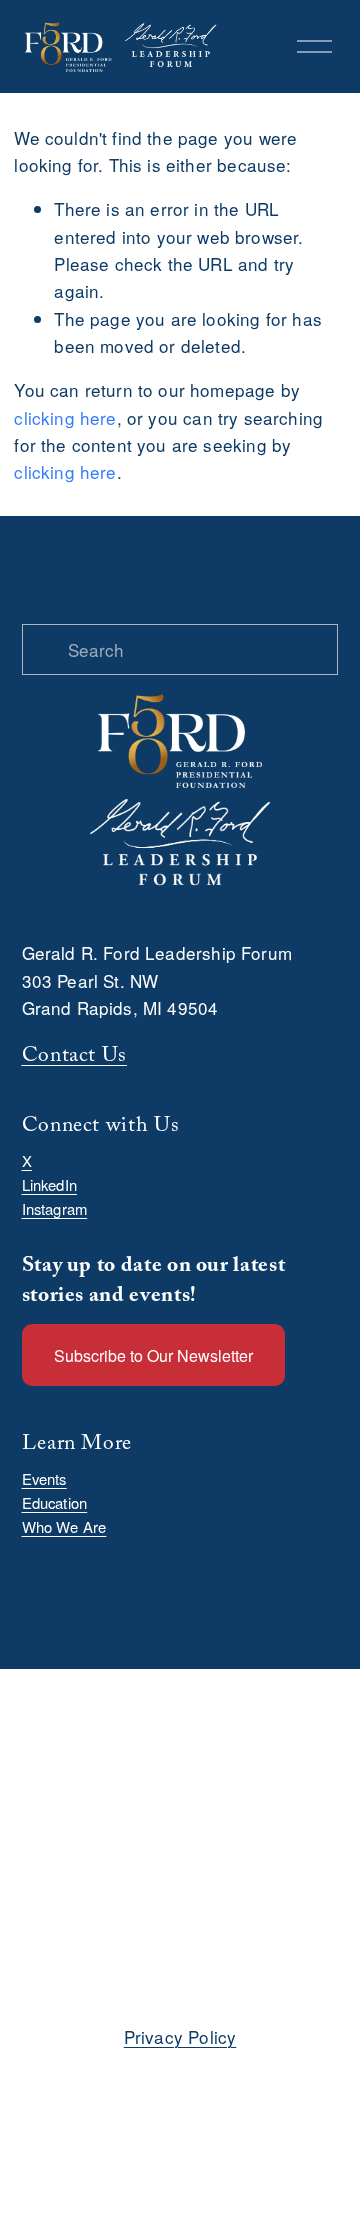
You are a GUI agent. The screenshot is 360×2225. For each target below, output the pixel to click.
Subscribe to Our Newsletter (153, 1355)
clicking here (65, 417)
